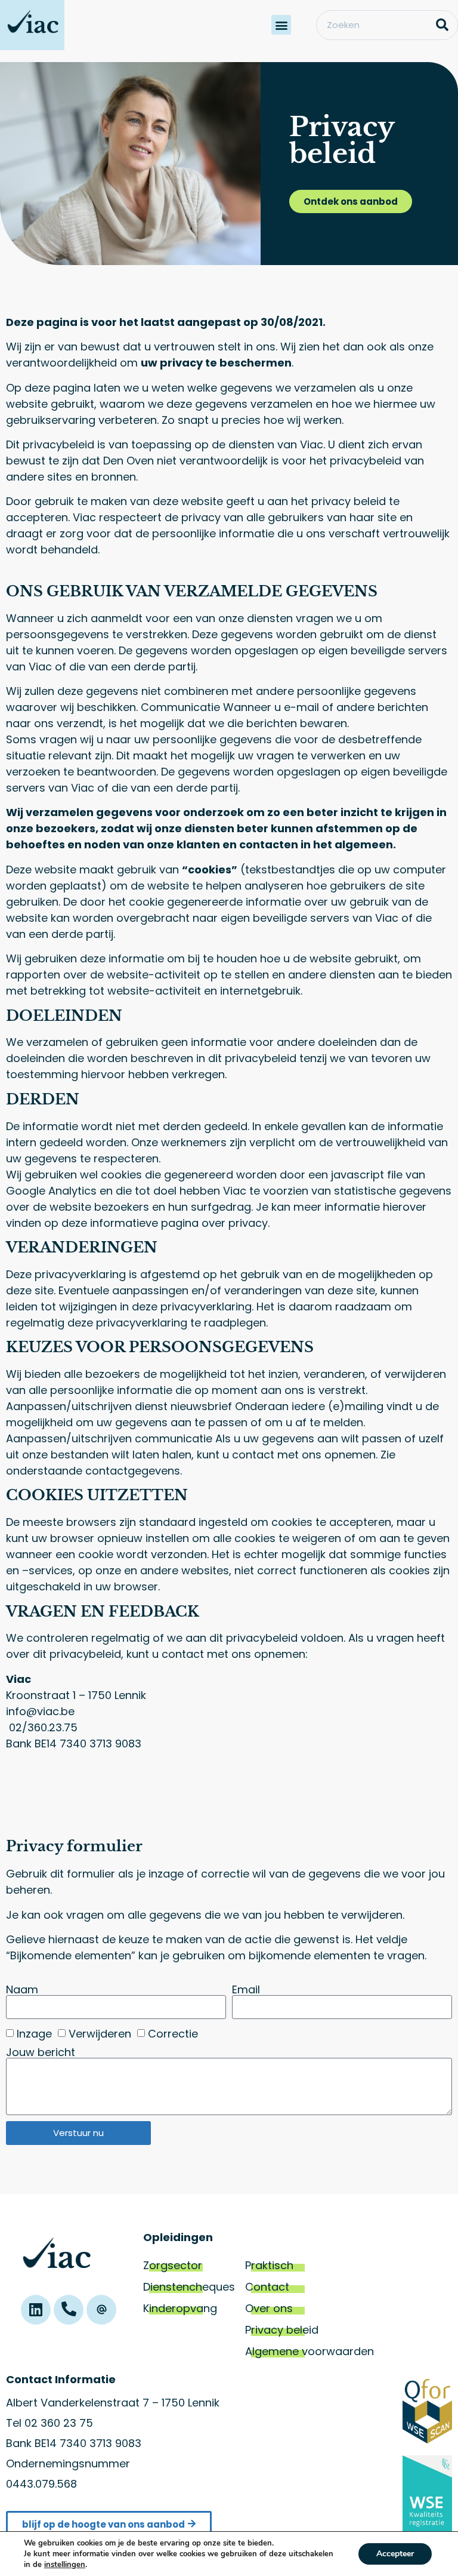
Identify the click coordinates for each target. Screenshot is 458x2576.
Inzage (34, 2034)
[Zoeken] (442, 25)
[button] (281, 25)
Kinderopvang (180, 2308)
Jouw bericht (41, 2052)
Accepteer (395, 2554)
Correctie (173, 2034)
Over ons (269, 2308)
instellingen (65, 2565)
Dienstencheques (189, 2287)
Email (246, 1990)
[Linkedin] (36, 2310)
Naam (22, 1990)
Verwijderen (100, 2034)
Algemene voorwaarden (310, 2351)
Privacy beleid (282, 2330)
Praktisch (269, 2265)
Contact (267, 2287)
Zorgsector (173, 2265)
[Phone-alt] (69, 2310)
